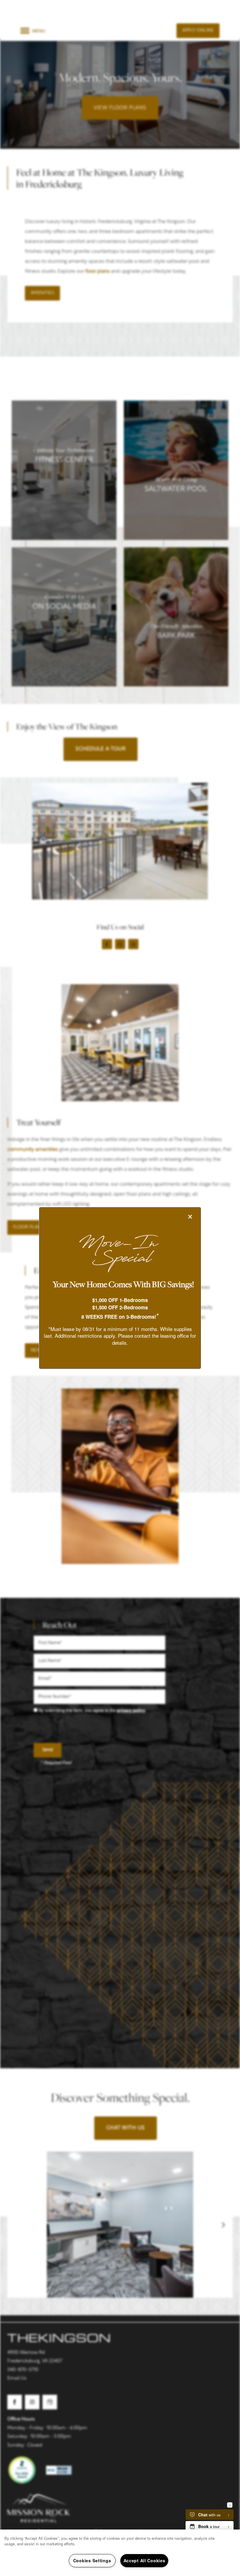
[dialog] (120, 1288)
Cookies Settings (92, 2561)
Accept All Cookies (144, 2561)
